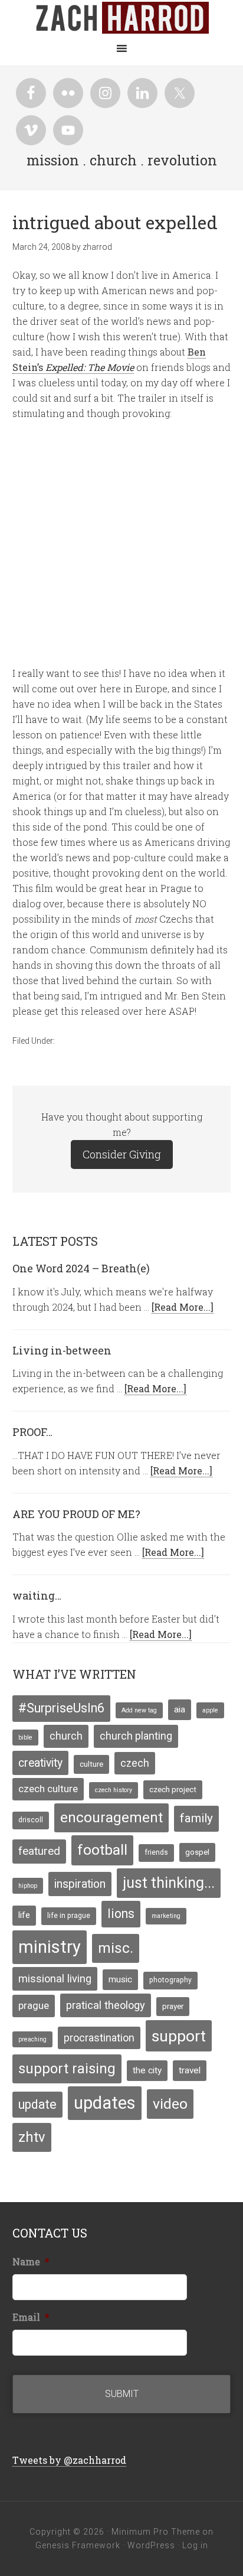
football (102, 1850)
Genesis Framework (78, 2545)
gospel (197, 1852)
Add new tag (139, 1710)
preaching (32, 2039)
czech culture (48, 1789)
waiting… (37, 1595)
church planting (136, 1736)
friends (156, 1852)
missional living (55, 1979)
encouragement (111, 1818)
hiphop (28, 1886)
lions (121, 1914)
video (170, 2104)
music (120, 1979)
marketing (166, 1916)
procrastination (99, 2038)
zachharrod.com (121, 18)
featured (39, 1851)
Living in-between (62, 1350)
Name (31, 2262)
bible (25, 1738)
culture (91, 1764)
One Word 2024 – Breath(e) (81, 1268)
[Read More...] (183, 1307)
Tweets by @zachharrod (69, 2460)
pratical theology (106, 2005)
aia (180, 1709)
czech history (114, 1790)
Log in (195, 2545)
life (24, 1915)
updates (105, 2103)
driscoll (31, 1820)
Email (31, 2317)
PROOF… (32, 1432)
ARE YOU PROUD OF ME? (76, 1514)
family (196, 1818)
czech (135, 1763)
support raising (67, 2069)
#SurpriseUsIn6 (61, 1708)
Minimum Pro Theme (156, 2532)
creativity (40, 1763)
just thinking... (169, 1883)
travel (190, 2070)
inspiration (80, 1884)
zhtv (32, 2137)
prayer (173, 2006)
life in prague (69, 1916)
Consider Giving (122, 1154)
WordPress (151, 2545)
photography (170, 1980)
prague (34, 2005)
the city (147, 2070)
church (66, 1736)
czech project (173, 1789)
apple (210, 1710)
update (37, 2104)
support (179, 2036)
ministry (50, 1947)
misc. (116, 1948)
